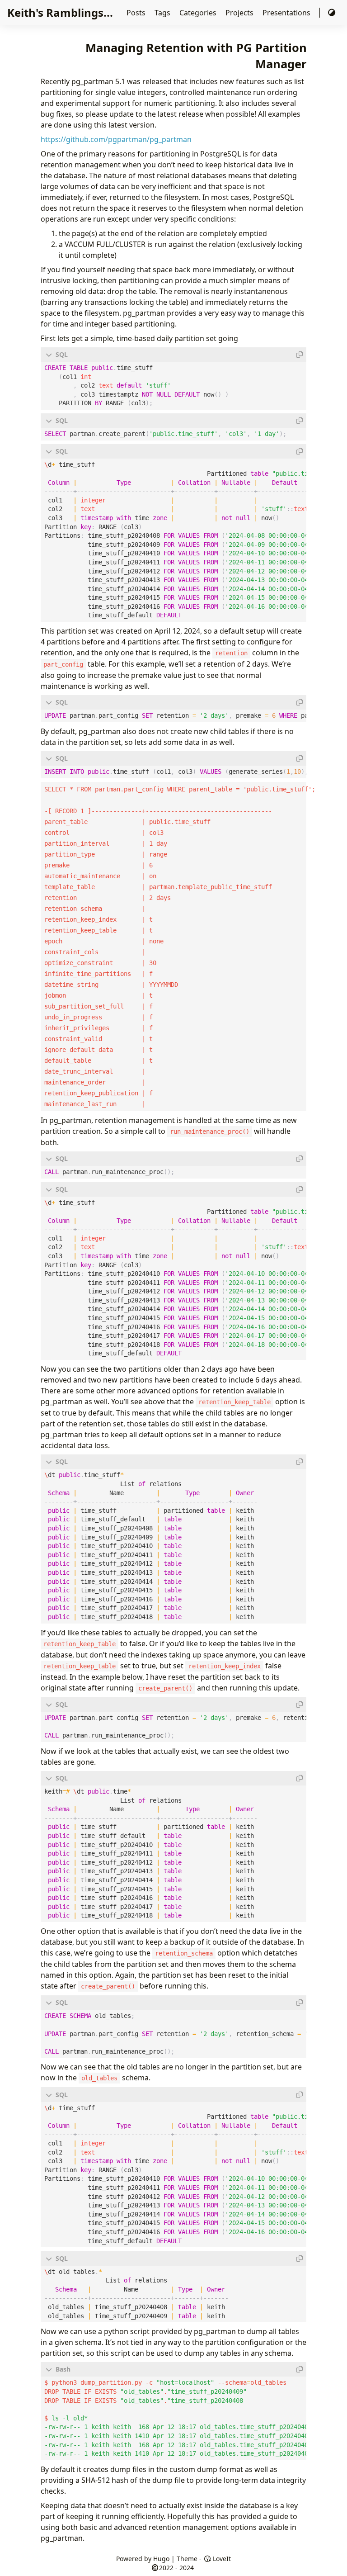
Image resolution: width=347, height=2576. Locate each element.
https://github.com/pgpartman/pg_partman (116, 139)
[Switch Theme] (332, 13)
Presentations (287, 13)
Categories (199, 13)
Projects (240, 13)
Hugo (161, 2559)
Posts (137, 13)
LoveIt (221, 2559)
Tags (163, 13)
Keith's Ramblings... (60, 12)
